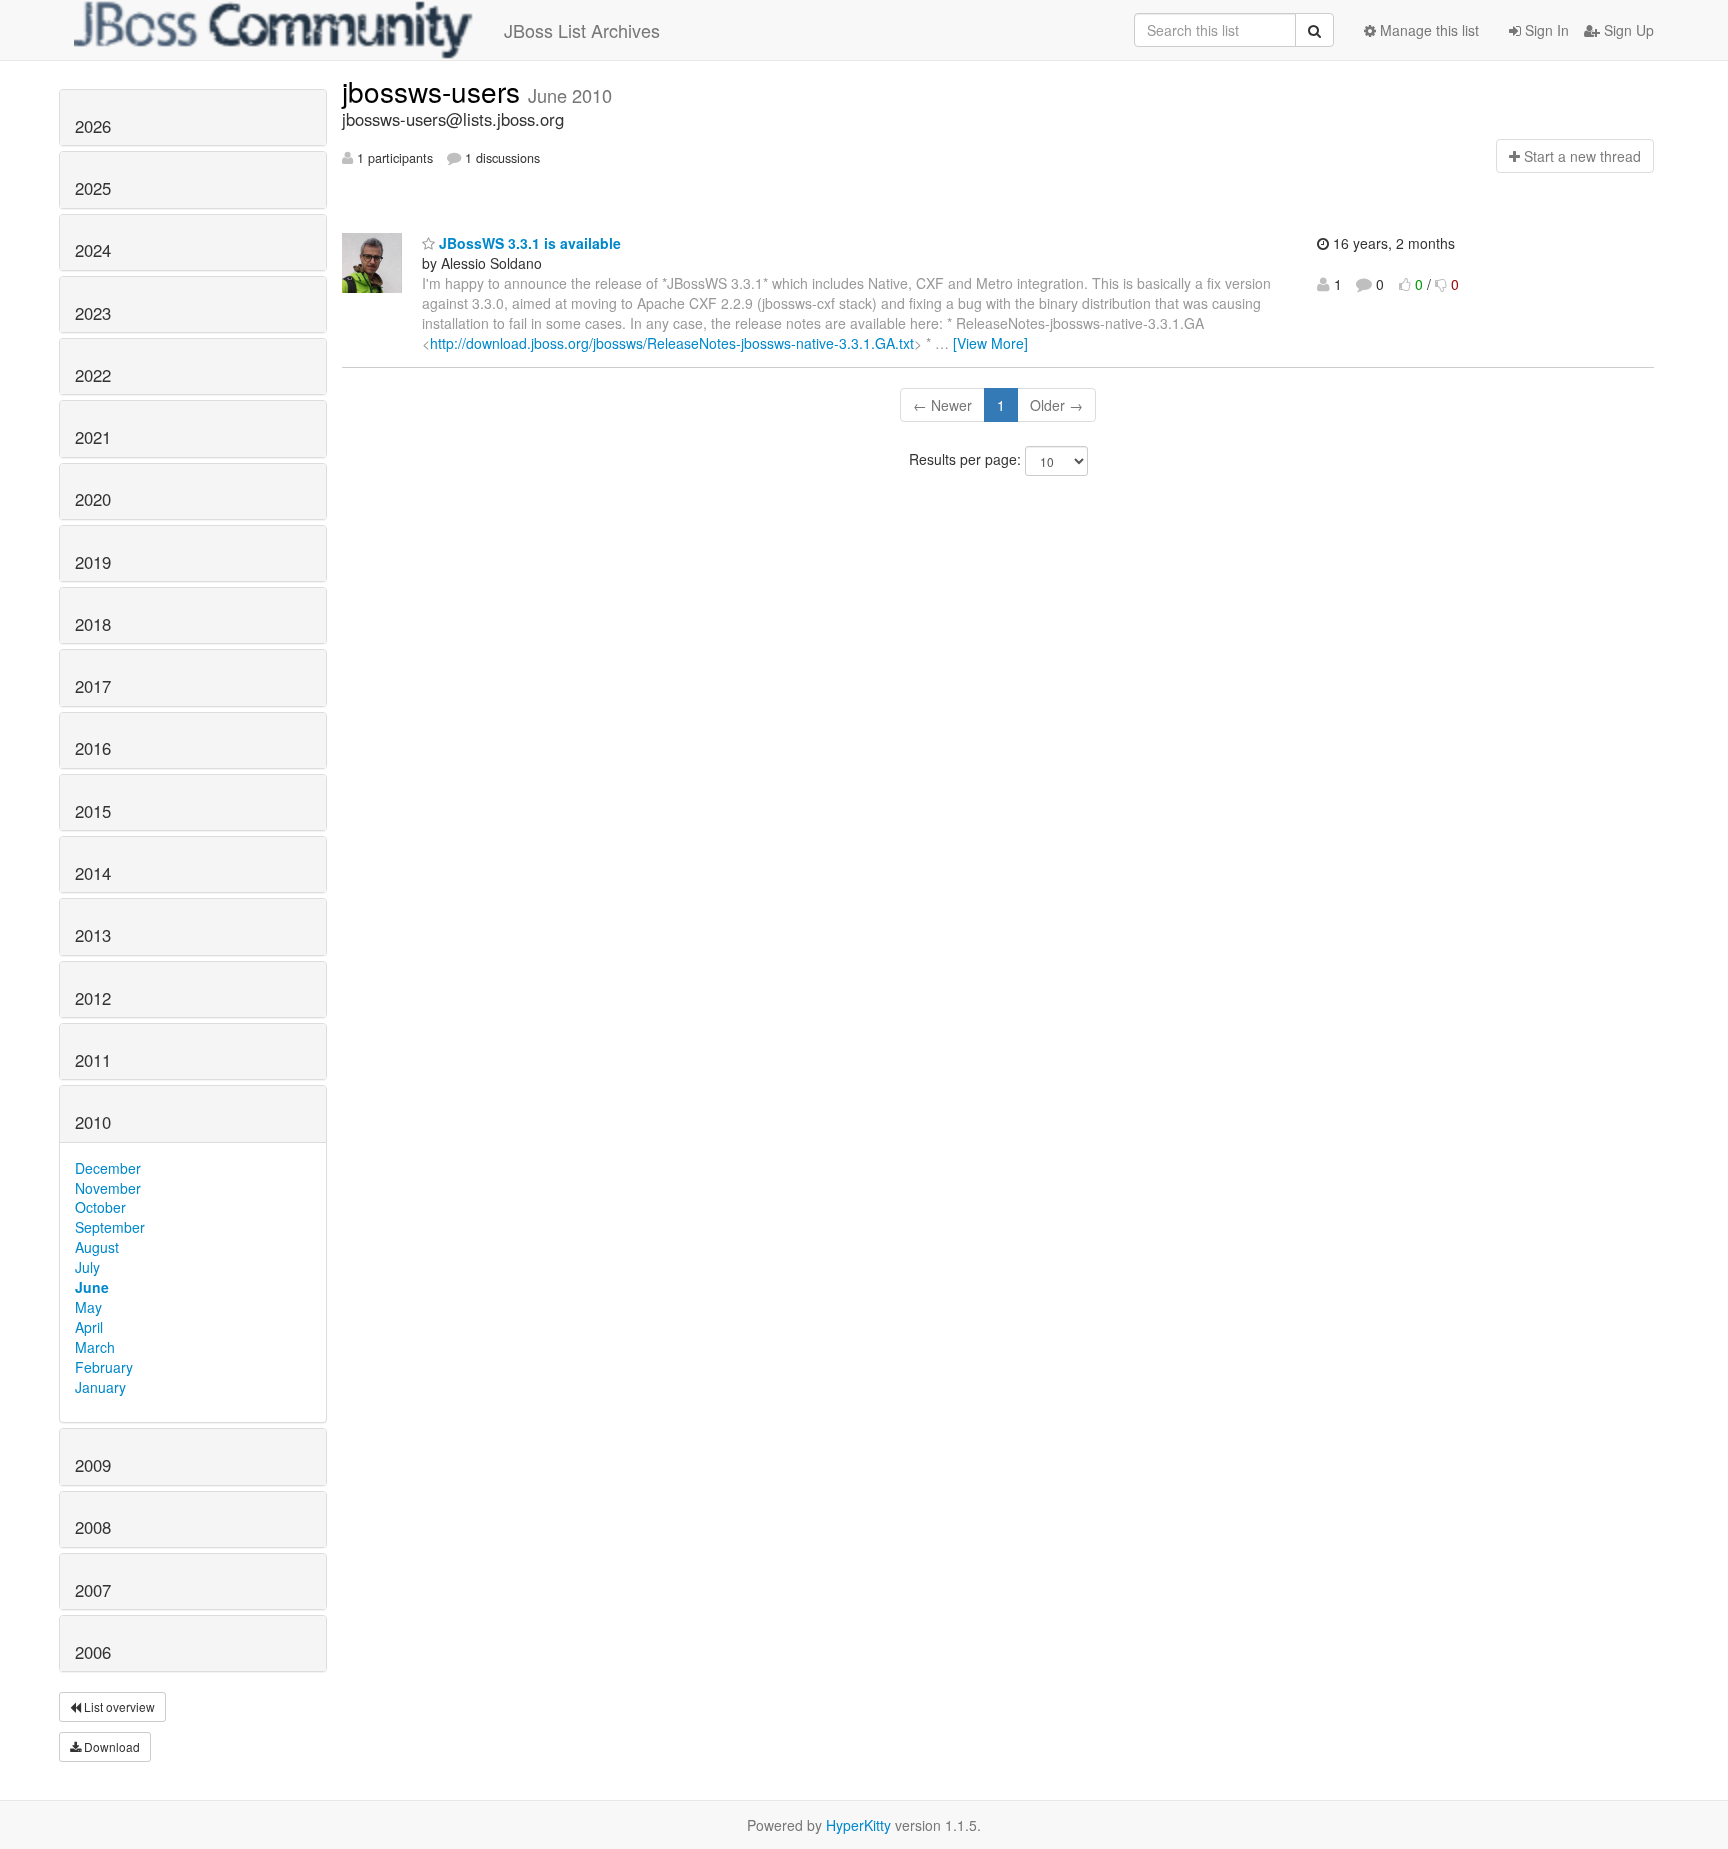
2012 (93, 998)
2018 (93, 624)
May (88, 1307)
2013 (93, 935)
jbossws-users (435, 91)
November (108, 1188)
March (95, 1347)
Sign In (1545, 30)
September (110, 1227)
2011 (93, 1060)
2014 (93, 873)
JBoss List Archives (582, 30)
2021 (93, 437)
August (97, 1247)
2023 (93, 313)
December (108, 1168)
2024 (93, 250)
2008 (93, 1527)
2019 (93, 562)
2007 (93, 1590)
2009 (93, 1465)
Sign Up (1627, 30)
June (92, 1287)
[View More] (990, 343)
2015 (93, 811)
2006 (93, 1652)
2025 (93, 188)
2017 (93, 686)
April (89, 1327)
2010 (93, 1122)
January (100, 1387)
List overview (118, 1706)
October (100, 1207)
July (87, 1267)
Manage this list (1427, 30)
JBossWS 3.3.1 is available (528, 243)
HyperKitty (858, 1825)
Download (110, 1746)
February (104, 1367)
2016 (93, 748)
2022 (93, 375)
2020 (93, 499)
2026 (93, 126)
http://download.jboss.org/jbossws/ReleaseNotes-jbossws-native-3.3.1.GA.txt (672, 343)
